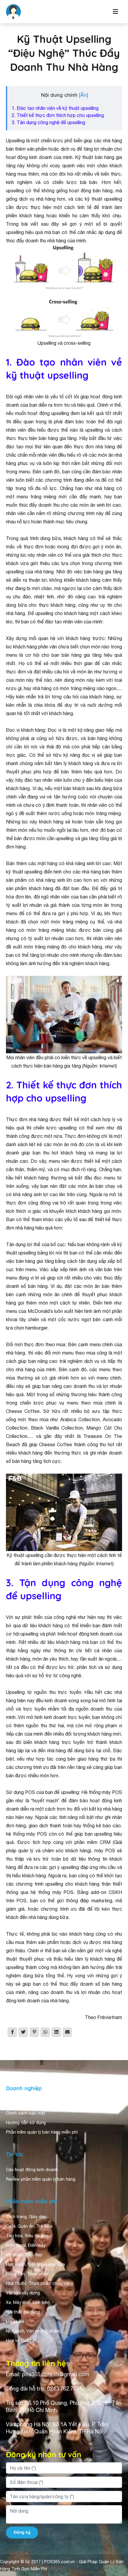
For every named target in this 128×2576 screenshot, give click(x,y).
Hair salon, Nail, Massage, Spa (35, 2264)
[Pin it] (34, 2032)
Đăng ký (22, 2532)
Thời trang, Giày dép (26, 2217)
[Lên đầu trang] (115, 2560)
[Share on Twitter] (23, 2032)
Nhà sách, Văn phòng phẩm (33, 2331)
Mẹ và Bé (15, 2321)
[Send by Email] (67, 2032)
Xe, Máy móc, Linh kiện (28, 2302)
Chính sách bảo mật (26, 2113)
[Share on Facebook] (12, 2032)
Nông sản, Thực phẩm (28, 2274)
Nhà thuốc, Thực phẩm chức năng (40, 2283)
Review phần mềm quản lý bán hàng (41, 2179)
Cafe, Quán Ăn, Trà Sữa (29, 2226)
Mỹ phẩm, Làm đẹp (24, 2255)
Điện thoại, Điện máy (26, 2245)
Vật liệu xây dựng (23, 2293)
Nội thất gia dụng (23, 2312)
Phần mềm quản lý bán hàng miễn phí (42, 2132)
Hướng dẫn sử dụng (26, 2123)
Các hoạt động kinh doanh (32, 2170)
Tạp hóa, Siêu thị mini (27, 2236)
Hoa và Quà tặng (22, 2341)
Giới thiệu (15, 2104)
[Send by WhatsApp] (45, 2032)
